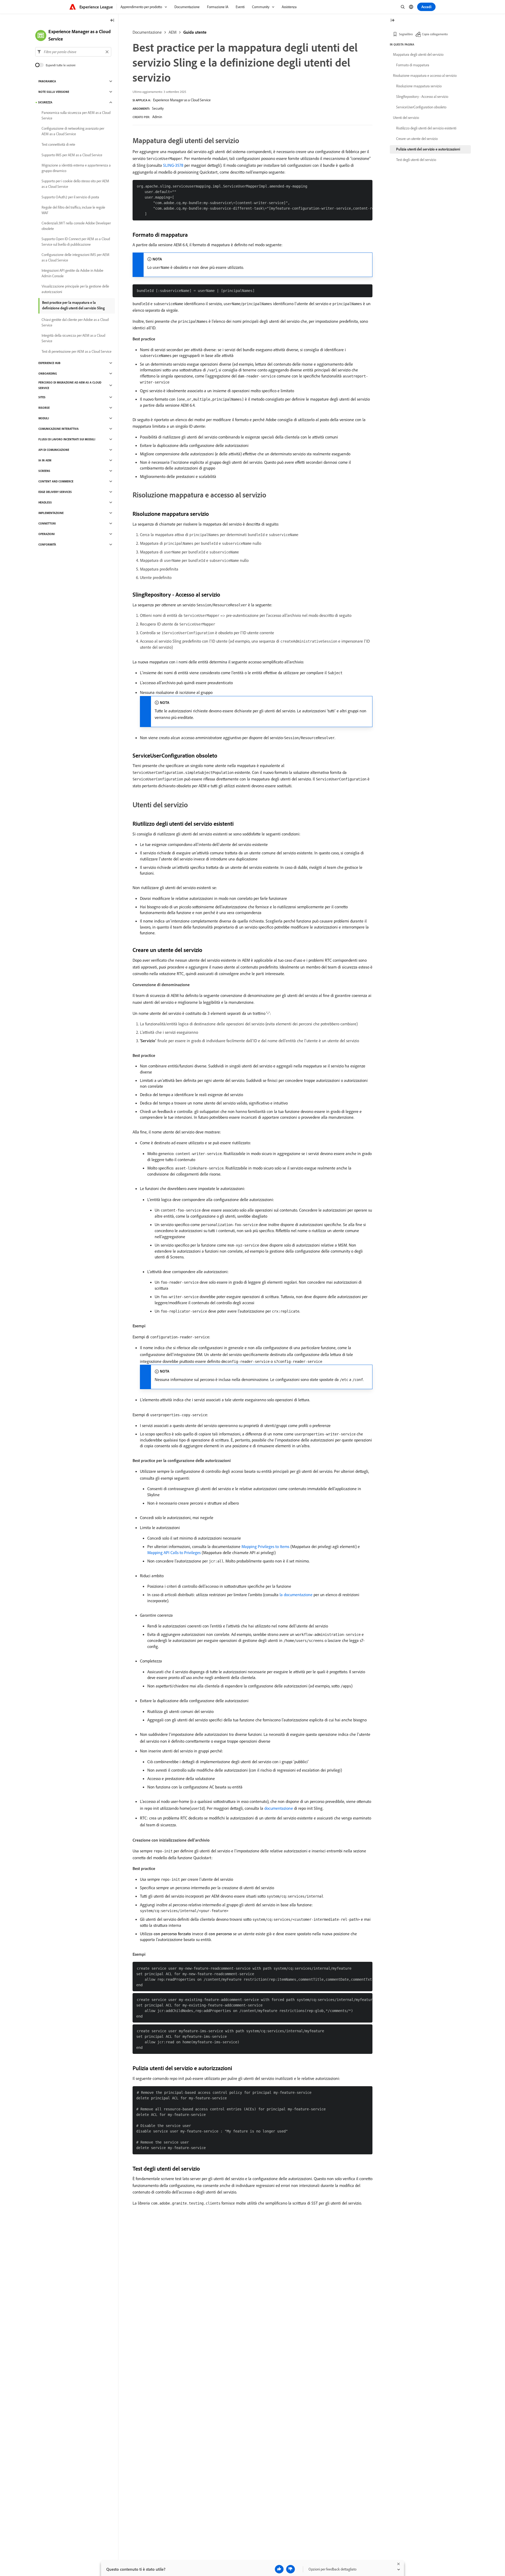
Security (158, 108)
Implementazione (51, 513)
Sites (42, 397)
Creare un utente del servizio (417, 139)
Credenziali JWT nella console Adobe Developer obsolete (76, 226)
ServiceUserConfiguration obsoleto (421, 107)
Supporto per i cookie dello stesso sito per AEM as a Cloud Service (75, 184)
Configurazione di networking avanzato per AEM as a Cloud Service (73, 131)
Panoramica (47, 81)
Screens (44, 471)
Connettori (47, 523)
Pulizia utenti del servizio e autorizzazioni (428, 149)
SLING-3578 (173, 165)
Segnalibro (406, 34)
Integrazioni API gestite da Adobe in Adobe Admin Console (72, 273)
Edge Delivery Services (55, 492)
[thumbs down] (291, 2569)
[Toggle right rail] (392, 21)
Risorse (44, 408)
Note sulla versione (54, 92)
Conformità (47, 545)
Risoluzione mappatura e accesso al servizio (425, 75)
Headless (45, 502)
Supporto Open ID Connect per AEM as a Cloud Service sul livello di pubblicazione (76, 242)
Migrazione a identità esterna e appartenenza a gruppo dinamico (76, 168)
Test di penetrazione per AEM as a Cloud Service (77, 351)
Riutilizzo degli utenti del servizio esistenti (426, 128)
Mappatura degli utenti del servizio (418, 54)
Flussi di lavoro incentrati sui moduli (67, 439)
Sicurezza (45, 102)
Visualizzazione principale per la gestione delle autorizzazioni (75, 289)
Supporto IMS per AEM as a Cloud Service (72, 155)
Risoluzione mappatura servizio (419, 86)
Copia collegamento (435, 34)
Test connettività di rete (58, 144)
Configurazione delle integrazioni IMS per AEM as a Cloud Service (75, 257)
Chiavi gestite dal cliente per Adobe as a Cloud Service (75, 322)
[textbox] (73, 52)
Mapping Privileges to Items (265, 1546)
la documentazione (296, 1595)
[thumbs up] (279, 2569)
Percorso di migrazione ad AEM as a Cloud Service (70, 385)
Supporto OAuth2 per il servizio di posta (70, 197)
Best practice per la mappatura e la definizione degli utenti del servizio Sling (73, 305)
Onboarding (48, 374)
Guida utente (195, 32)
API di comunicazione (54, 450)
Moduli (44, 418)
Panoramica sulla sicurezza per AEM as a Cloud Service (76, 115)
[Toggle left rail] (112, 21)
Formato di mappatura (413, 65)
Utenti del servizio (406, 118)
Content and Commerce (56, 481)
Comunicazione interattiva (59, 429)
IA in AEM (45, 460)
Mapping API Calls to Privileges (174, 1552)
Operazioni (47, 534)
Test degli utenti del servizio (416, 160)
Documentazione (147, 32)
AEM (173, 32)
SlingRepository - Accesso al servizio (422, 97)
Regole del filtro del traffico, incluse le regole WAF (73, 210)
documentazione (279, 1808)
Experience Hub (49, 363)
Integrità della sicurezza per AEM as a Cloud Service (73, 338)
